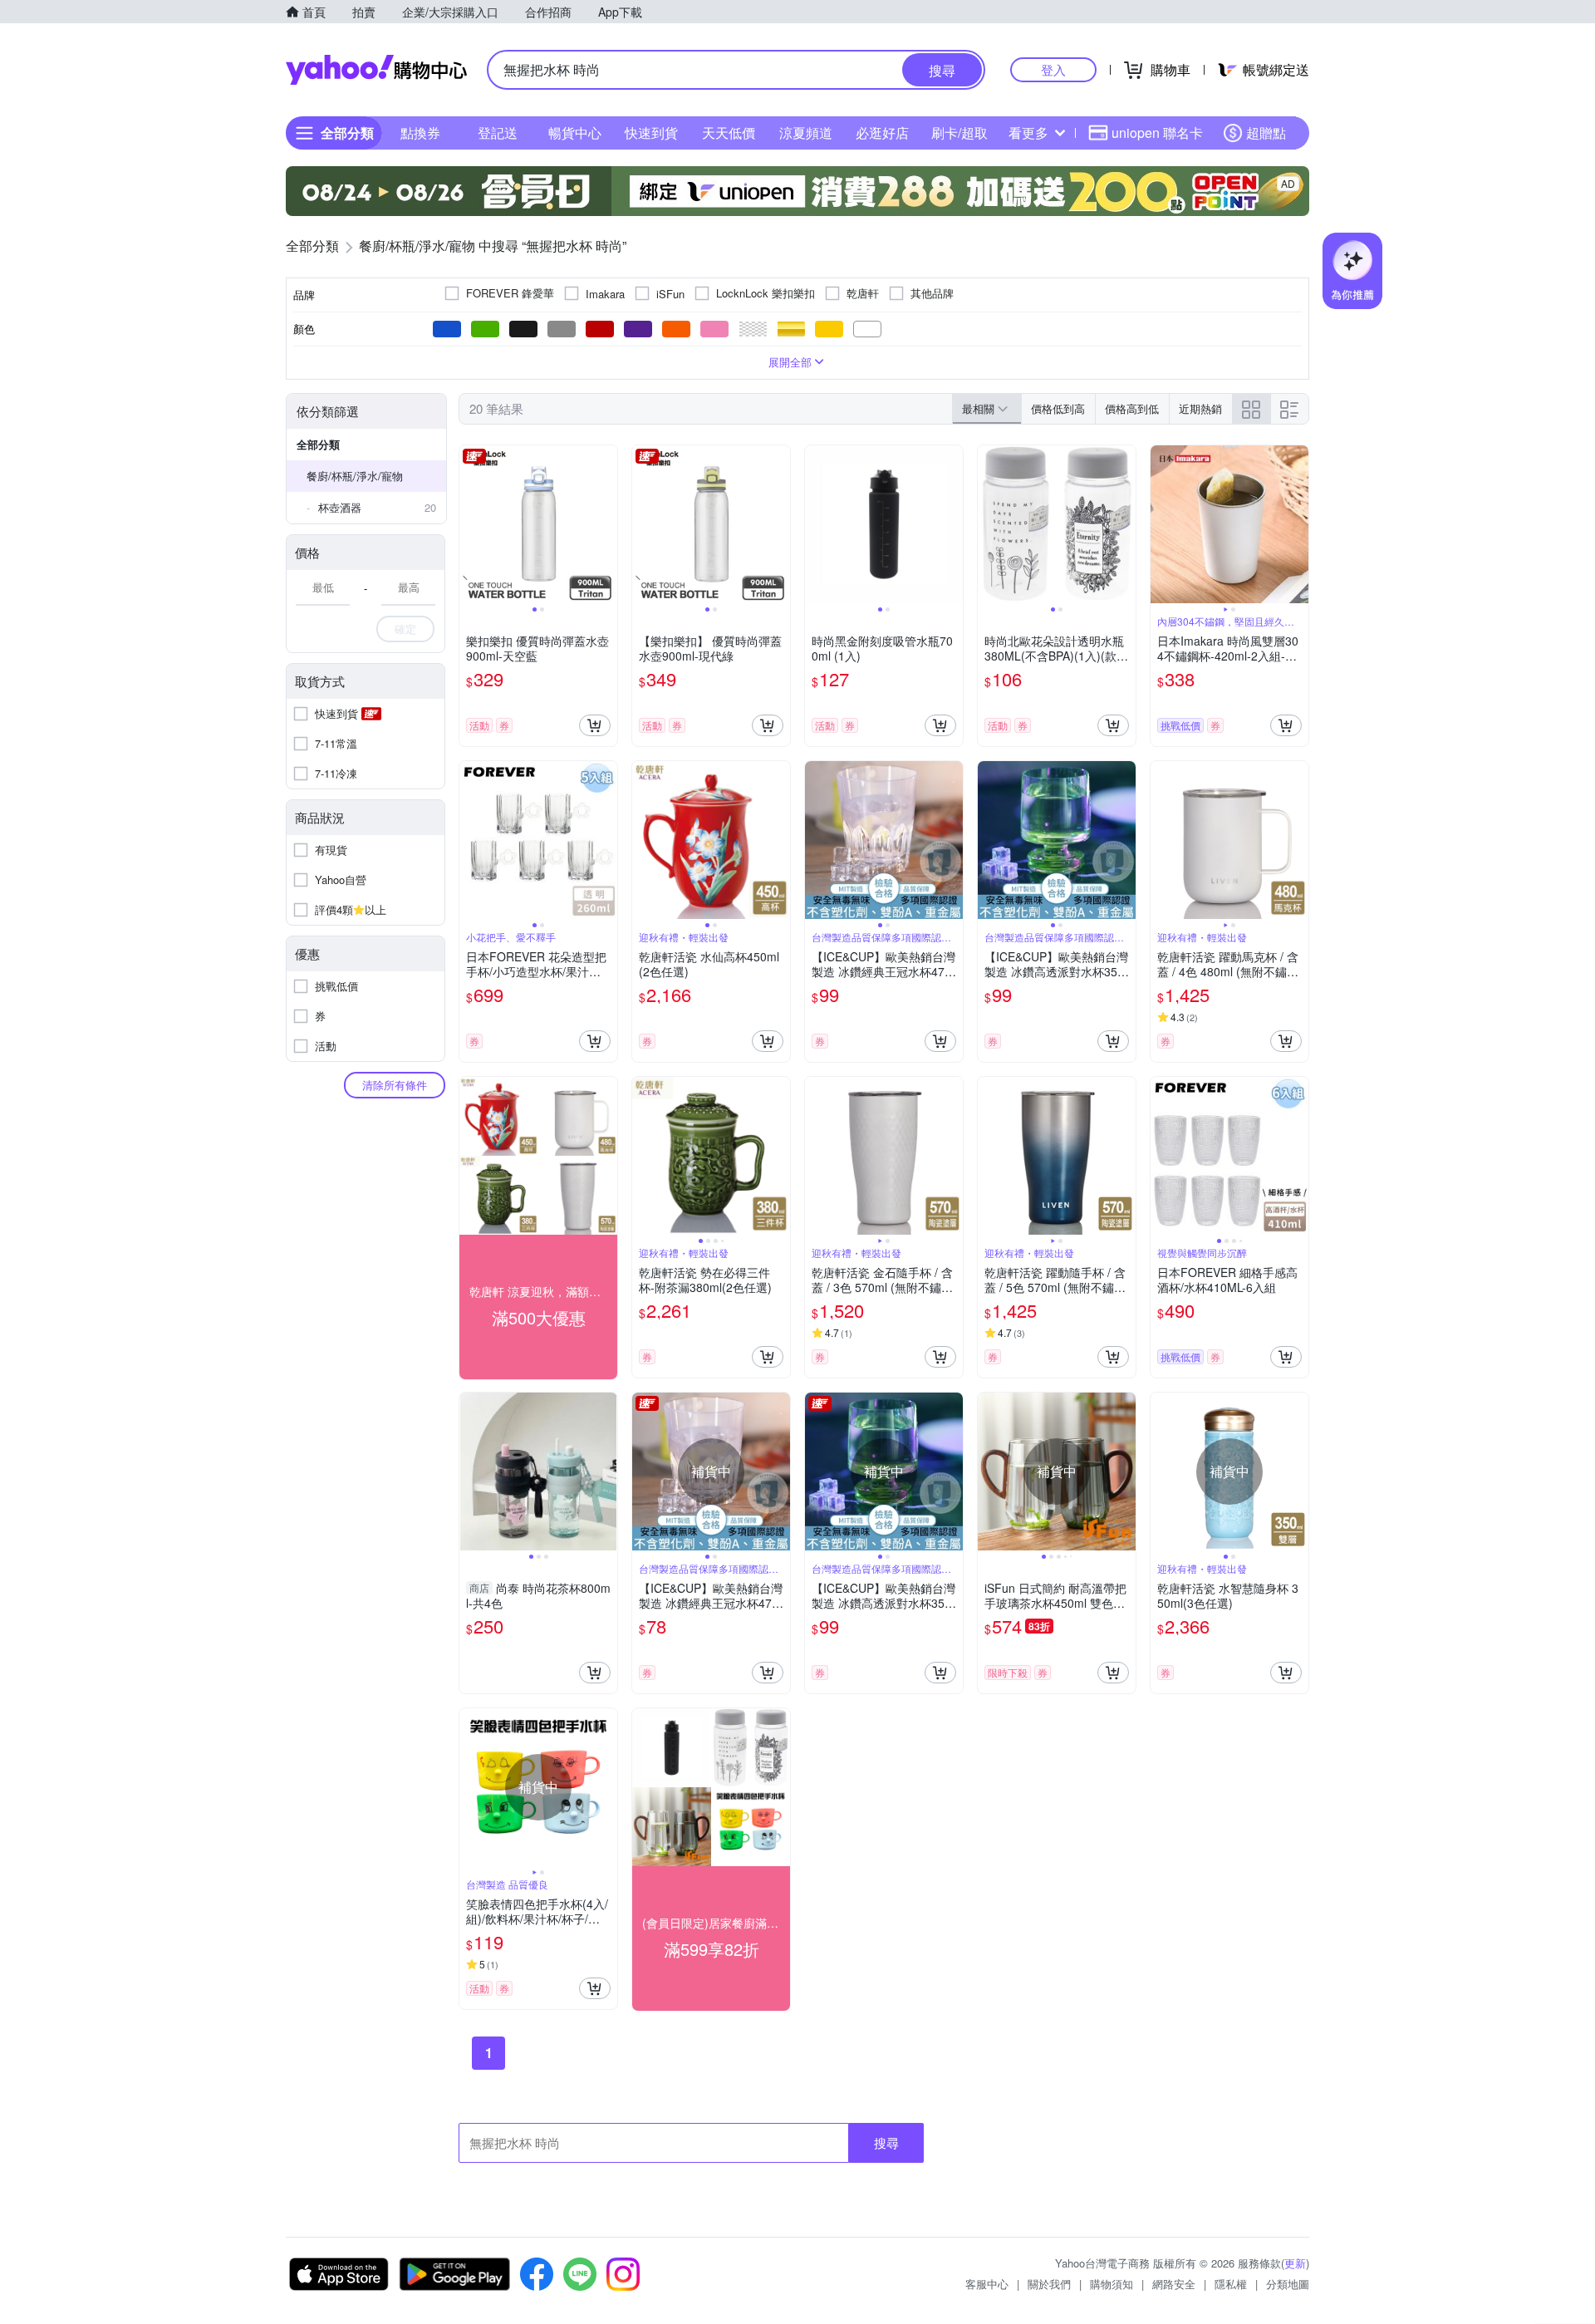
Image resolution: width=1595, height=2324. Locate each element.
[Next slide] (606, 524)
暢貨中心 (575, 133)
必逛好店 (882, 133)
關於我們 (1049, 2284)
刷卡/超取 (959, 133)
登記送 (498, 133)
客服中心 (987, 2284)
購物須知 (1112, 2284)
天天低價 (729, 133)
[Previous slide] (470, 524)
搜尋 (886, 2142)
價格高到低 (1132, 408)
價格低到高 (1058, 408)
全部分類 (318, 444)
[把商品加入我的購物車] (595, 725)
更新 (1295, 2263)
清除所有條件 (395, 1085)
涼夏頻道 (806, 133)
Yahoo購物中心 (376, 70)
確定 (405, 629)
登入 (1053, 69)
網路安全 (1174, 2284)
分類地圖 (1288, 2284)
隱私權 (1231, 2284)
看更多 (1028, 133)
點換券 (420, 133)
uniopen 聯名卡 (1157, 133)
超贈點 (1266, 133)
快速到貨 (651, 133)
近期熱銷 (1200, 408)
